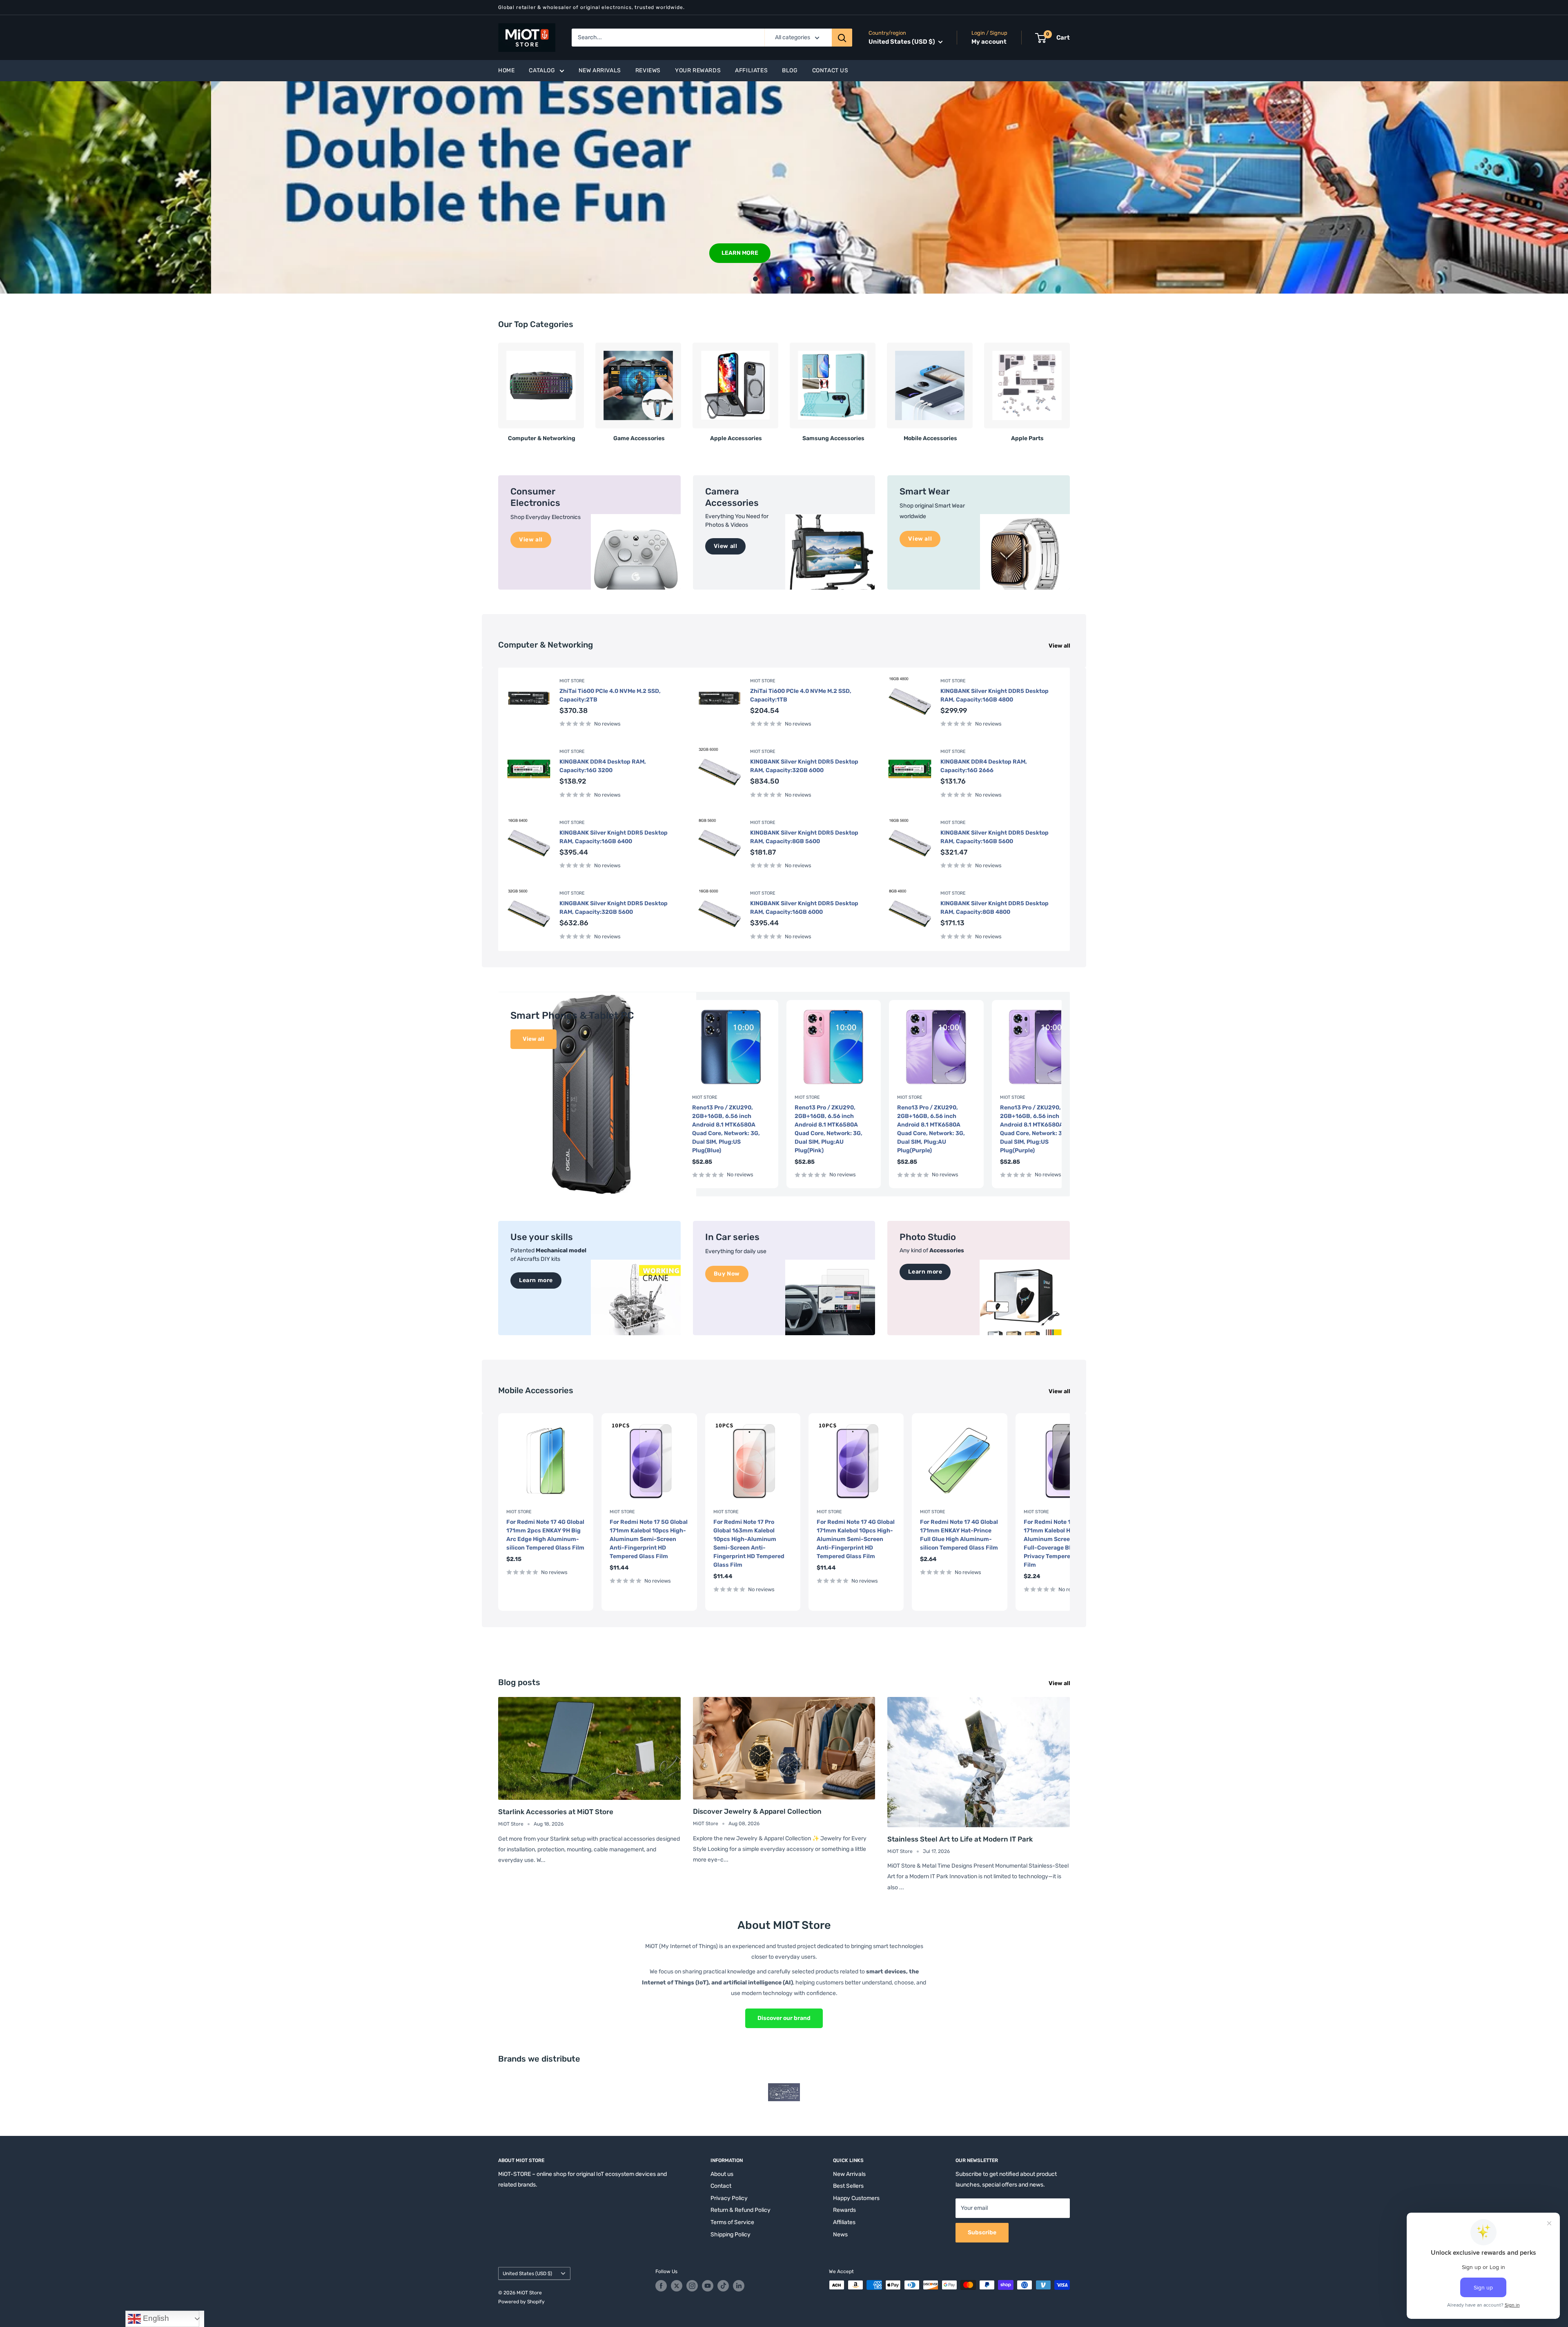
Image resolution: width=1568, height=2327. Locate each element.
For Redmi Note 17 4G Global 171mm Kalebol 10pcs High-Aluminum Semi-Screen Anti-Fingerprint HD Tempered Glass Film (856, 1539)
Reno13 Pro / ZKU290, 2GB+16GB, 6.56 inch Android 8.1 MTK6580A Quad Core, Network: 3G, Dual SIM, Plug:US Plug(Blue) (726, 1129)
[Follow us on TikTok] (723, 2286)
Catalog (542, 70)
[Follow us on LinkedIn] (739, 2286)
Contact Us (830, 70)
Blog (790, 70)
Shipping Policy (731, 2235)
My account (989, 42)
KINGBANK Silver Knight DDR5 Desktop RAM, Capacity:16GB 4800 (994, 695)
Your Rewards (698, 70)
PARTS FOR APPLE (537, 253)
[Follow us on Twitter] (677, 2286)
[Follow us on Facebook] (661, 2286)
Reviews (648, 70)
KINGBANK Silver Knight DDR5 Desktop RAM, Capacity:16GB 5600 (994, 837)
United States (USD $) (527, 2274)
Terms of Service (732, 2222)
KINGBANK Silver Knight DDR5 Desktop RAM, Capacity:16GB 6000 (804, 908)
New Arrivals (600, 70)
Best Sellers (848, 2186)
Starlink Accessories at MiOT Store (556, 1812)
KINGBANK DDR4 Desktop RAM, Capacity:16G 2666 (984, 766)
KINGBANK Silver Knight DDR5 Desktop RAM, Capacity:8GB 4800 (994, 908)
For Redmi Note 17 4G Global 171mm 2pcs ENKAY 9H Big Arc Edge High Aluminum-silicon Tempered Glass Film (545, 1535)
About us (722, 2174)
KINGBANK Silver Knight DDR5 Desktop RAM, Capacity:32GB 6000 (804, 766)
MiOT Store (572, 681)
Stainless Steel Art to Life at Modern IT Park (960, 1839)
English (155, 2318)
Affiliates (751, 70)
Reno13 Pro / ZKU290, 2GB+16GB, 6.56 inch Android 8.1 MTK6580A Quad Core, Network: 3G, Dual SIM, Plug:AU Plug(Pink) (829, 1129)
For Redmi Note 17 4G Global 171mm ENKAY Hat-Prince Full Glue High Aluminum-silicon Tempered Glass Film (959, 1535)
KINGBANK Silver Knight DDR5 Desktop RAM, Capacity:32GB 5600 (614, 908)
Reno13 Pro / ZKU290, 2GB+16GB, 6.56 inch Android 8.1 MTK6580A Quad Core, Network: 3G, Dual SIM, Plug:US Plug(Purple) (1034, 1129)
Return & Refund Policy (741, 2210)
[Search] (842, 38)
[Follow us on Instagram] (692, 2286)
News (840, 2235)
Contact (721, 2186)
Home (506, 70)
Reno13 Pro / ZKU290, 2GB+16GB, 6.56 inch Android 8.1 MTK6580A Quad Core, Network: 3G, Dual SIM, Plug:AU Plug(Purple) (931, 1129)
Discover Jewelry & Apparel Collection (757, 1811)
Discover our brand (784, 2018)
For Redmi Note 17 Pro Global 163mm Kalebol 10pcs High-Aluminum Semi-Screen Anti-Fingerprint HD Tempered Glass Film (749, 1543)
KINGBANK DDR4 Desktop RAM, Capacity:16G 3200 (603, 766)
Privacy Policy (729, 2198)
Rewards (844, 2210)
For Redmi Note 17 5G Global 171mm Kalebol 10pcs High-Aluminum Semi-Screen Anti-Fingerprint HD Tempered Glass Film (649, 1539)
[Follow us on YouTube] (708, 2286)
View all (1060, 646)
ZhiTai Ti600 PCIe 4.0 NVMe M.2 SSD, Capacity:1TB (801, 695)
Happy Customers (856, 2198)
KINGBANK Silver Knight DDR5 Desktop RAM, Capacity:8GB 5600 (804, 837)
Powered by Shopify (521, 2302)
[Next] (1070, 389)
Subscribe (982, 2232)
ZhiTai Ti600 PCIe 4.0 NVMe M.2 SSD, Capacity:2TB (610, 695)
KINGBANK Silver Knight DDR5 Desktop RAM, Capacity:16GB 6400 (614, 837)
